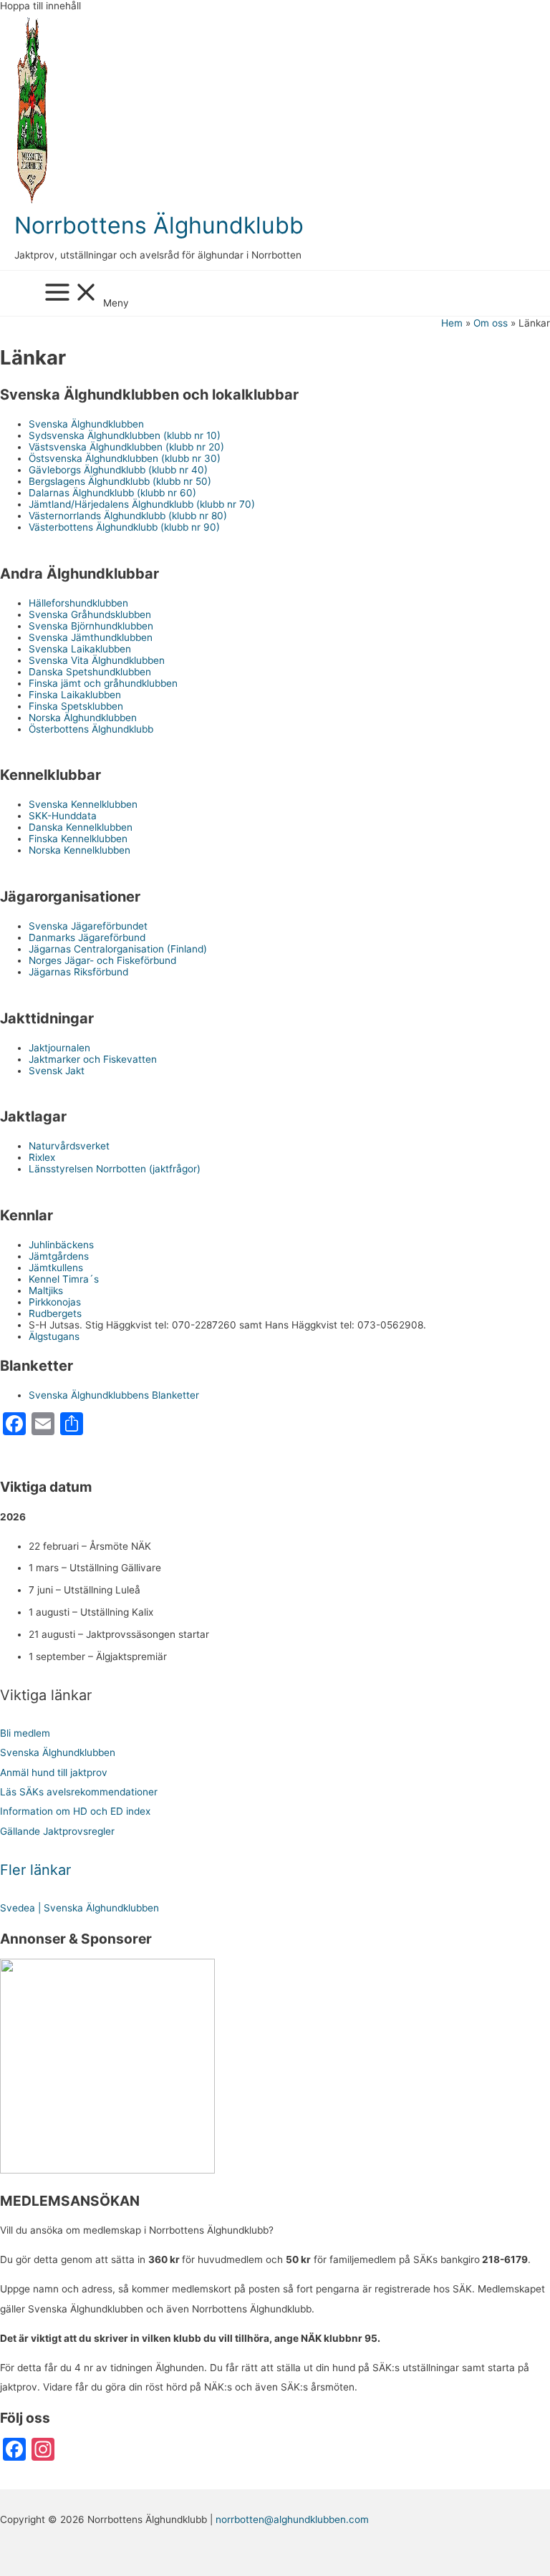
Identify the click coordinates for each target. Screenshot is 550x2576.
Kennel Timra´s (64, 1279)
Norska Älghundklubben (83, 718)
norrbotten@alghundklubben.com (292, 2519)
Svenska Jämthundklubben (91, 637)
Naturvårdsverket (69, 1146)
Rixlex (42, 1157)
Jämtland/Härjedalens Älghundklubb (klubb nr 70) (142, 504)
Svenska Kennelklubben (83, 804)
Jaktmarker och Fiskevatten (93, 1059)
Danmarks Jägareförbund (87, 937)
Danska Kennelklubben (81, 827)
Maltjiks (46, 1291)
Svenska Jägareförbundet (88, 926)
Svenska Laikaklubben (80, 649)
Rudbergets (55, 1313)
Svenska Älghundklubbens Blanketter (114, 1395)
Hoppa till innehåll (40, 6)
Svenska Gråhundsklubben (90, 614)
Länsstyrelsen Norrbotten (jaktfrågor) (115, 1169)
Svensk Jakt (57, 1071)
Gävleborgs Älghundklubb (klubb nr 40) (118, 470)
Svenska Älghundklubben (86, 424)
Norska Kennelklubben (79, 850)
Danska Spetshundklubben (90, 672)
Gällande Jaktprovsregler (57, 1831)
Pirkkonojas (55, 1302)
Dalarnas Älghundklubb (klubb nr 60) (112, 493)
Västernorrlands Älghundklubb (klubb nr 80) (128, 516)
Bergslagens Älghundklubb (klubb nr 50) (120, 481)
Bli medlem (25, 1733)
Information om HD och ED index (75, 1811)
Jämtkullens (56, 1268)
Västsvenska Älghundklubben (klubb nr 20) (126, 447)
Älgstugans (54, 1336)
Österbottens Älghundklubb (91, 729)
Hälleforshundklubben (78, 603)
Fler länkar (35, 1870)
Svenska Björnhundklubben (91, 626)
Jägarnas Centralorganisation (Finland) (118, 949)
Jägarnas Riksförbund (78, 972)
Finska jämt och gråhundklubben (103, 683)
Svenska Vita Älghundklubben (97, 660)
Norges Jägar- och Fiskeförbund (102, 960)
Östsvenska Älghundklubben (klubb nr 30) (125, 458)
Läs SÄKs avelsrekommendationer (79, 1792)
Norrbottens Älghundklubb (159, 225)
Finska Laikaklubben (75, 695)
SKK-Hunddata (63, 816)
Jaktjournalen (59, 1048)
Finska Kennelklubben (78, 839)
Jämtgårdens (59, 1256)
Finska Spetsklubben (76, 706)
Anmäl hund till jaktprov (54, 1772)
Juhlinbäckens (61, 1245)
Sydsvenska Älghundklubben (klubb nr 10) (125, 435)
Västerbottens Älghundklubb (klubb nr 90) (124, 527)
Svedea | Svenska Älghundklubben (79, 1908)
